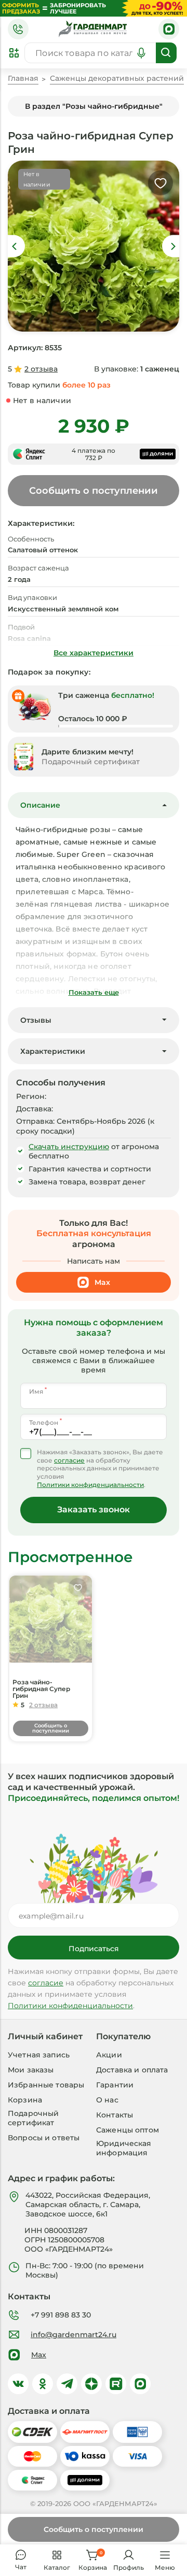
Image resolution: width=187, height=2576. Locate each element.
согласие (69, 1461)
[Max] (169, 29)
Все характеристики (94, 653)
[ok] (43, 2384)
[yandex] (91, 2384)
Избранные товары (46, 2085)
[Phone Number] (18, 29)
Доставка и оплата (132, 2070)
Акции (109, 2055)
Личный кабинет (45, 2037)
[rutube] (116, 2384)
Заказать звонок (94, 1509)
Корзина (25, 2100)
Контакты (115, 2115)
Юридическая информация (124, 2148)
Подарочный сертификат (33, 2118)
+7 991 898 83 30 (61, 2315)
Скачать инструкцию (69, 1147)
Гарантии (115, 2085)
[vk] (18, 2384)
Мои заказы (31, 2070)
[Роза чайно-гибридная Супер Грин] (51, 1619)
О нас (107, 2100)
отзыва (41, 369)
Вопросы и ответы (44, 2138)
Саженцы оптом (128, 2130)
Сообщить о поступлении (94, 2529)
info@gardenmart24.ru (74, 2335)
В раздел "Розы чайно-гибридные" (94, 106)
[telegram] (67, 2384)
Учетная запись (39, 2055)
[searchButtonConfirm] (166, 53)
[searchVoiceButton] (141, 53)
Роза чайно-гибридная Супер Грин (41, 1689)
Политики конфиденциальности (90, 1485)
